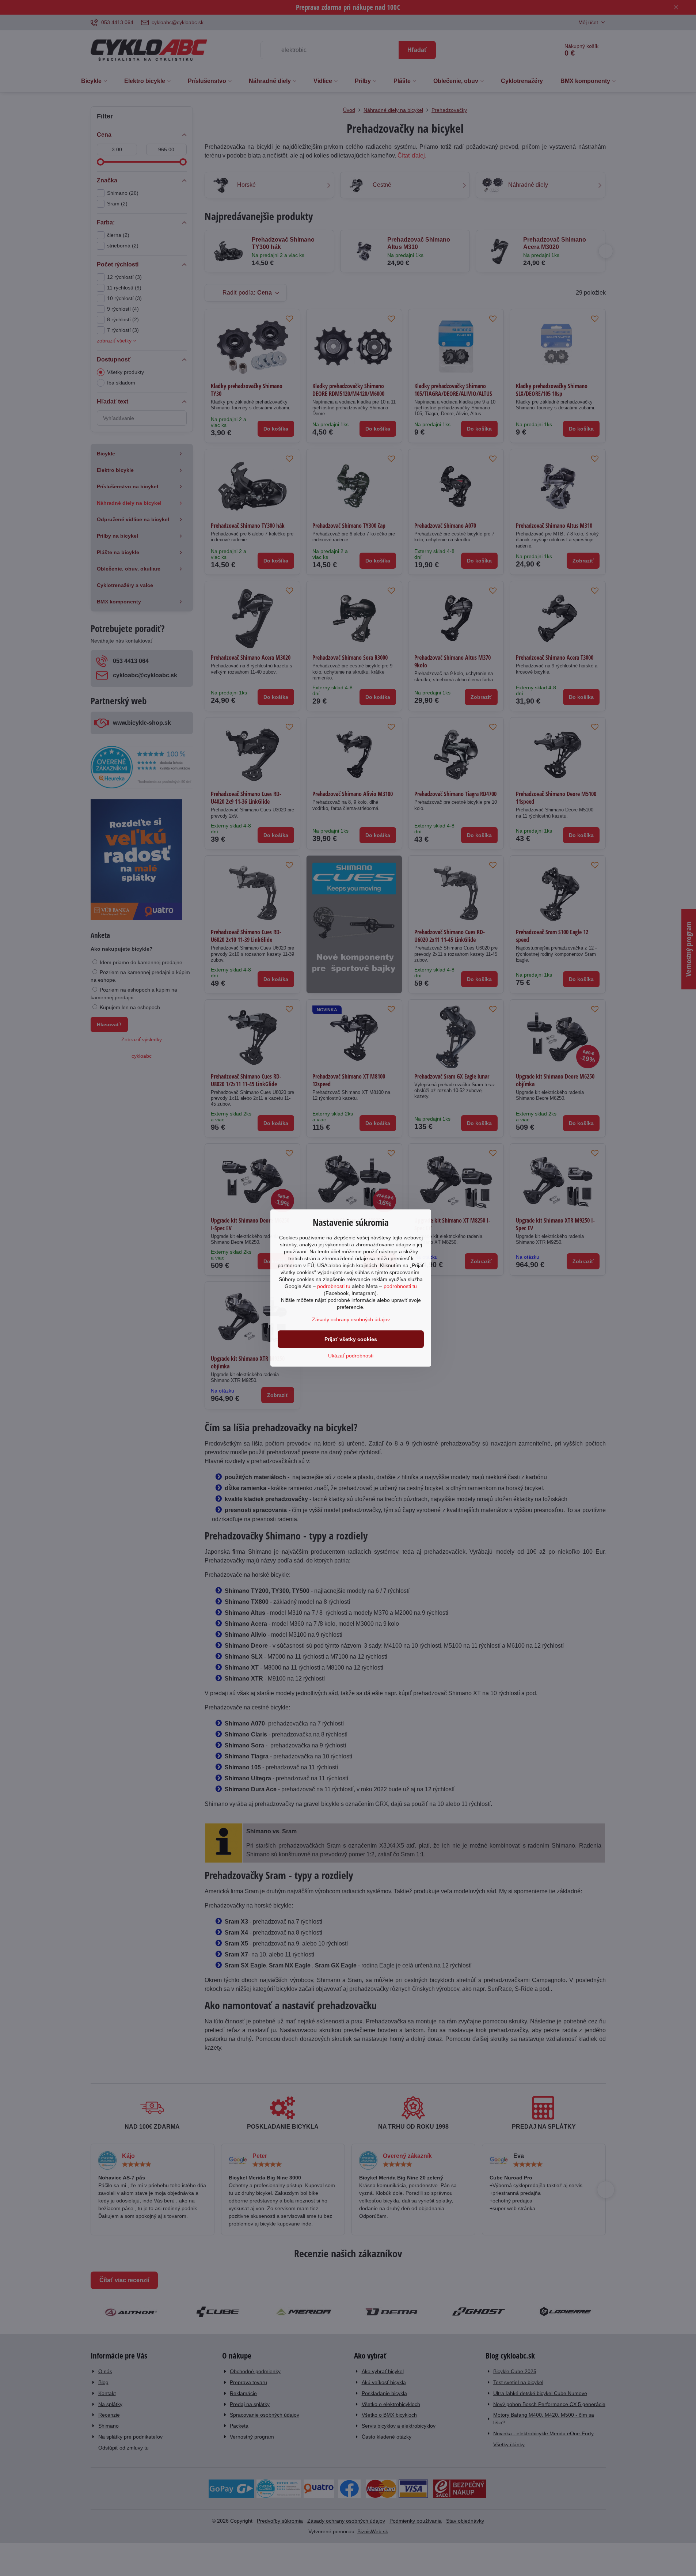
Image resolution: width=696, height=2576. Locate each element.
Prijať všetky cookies (351, 1339)
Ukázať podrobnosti (351, 1356)
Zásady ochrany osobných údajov (351, 1319)
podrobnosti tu (334, 1286)
